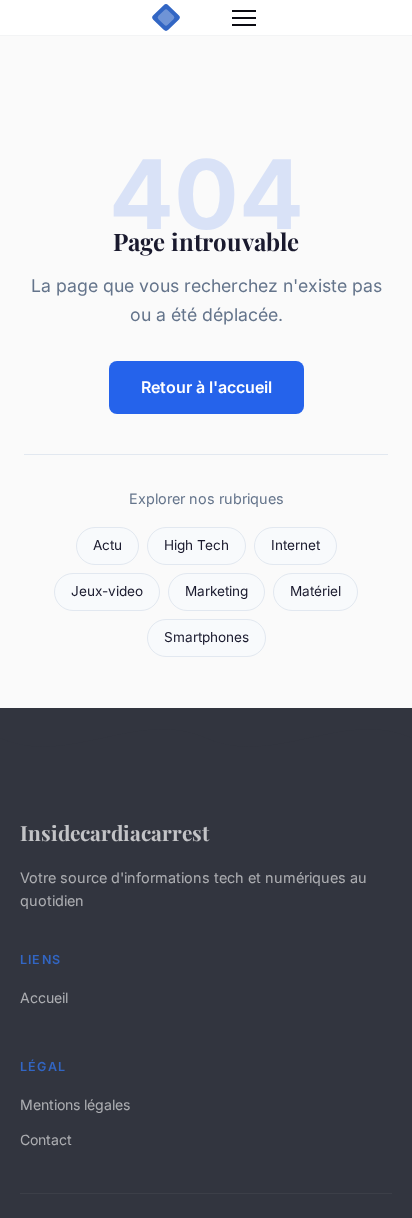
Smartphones (206, 637)
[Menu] (244, 18)
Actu (107, 545)
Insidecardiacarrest (114, 832)
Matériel (315, 591)
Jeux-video (107, 591)
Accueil (44, 997)
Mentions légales (75, 1104)
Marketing (216, 591)
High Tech (196, 545)
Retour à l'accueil (206, 387)
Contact (46, 1139)
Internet (295, 545)
